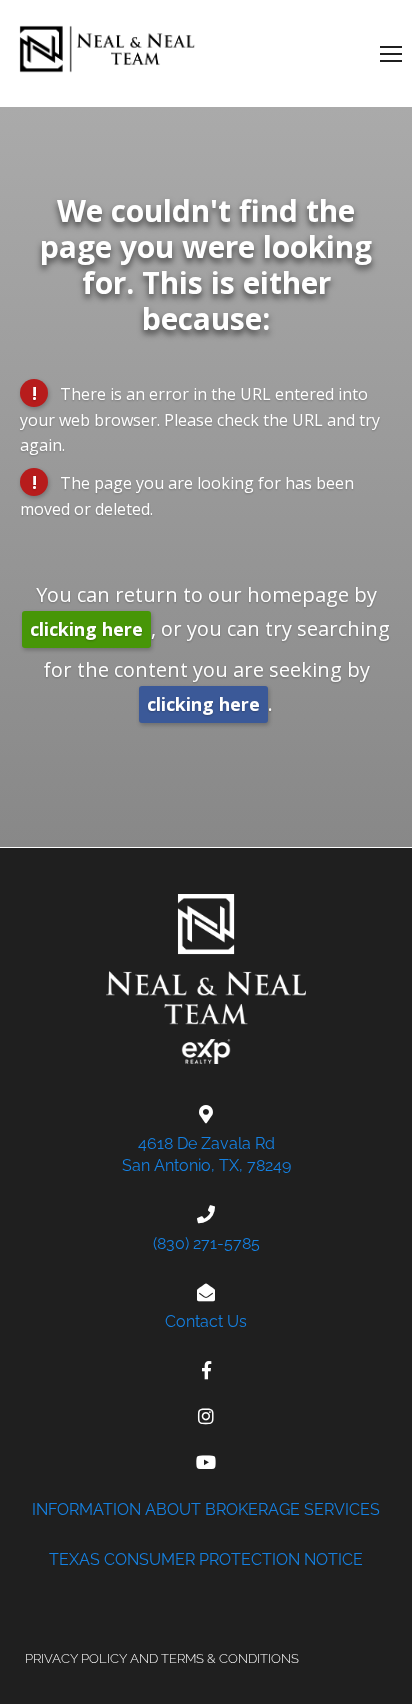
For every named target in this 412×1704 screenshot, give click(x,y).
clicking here (86, 629)
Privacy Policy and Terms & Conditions (162, 1658)
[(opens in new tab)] (206, 1370)
